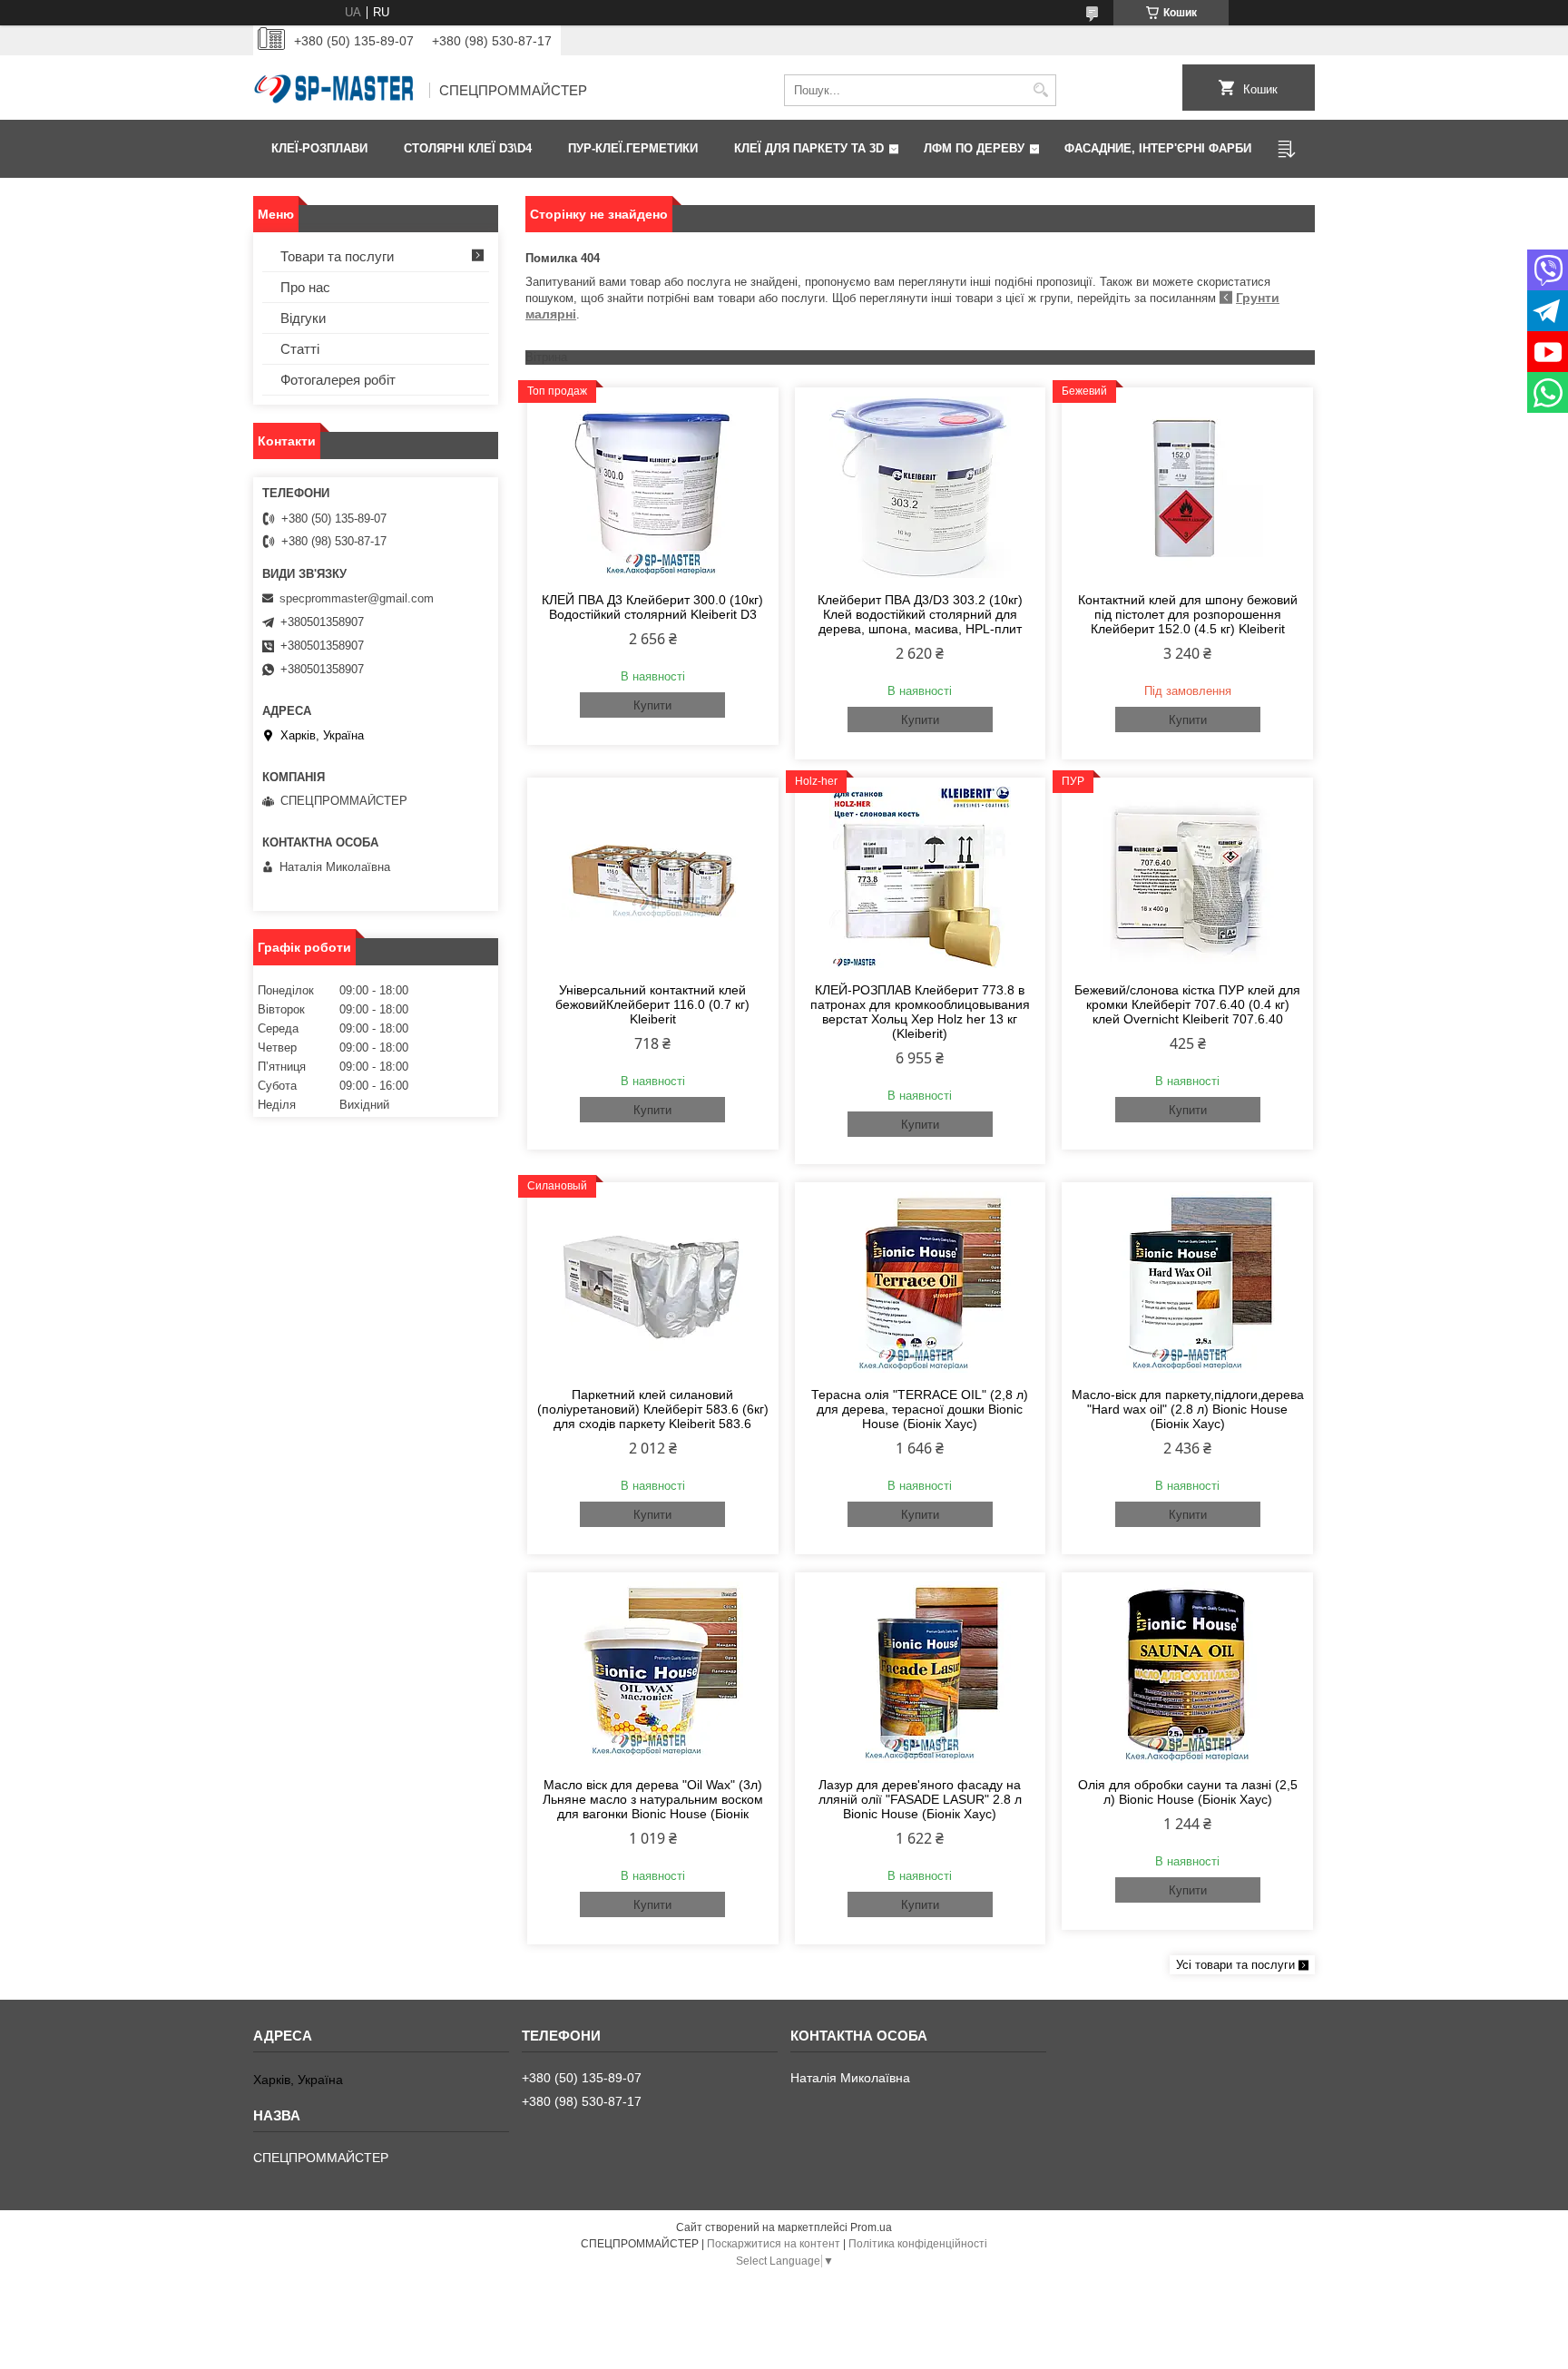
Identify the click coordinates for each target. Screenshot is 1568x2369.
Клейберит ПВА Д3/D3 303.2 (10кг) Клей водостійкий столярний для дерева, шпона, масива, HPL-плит (920, 614)
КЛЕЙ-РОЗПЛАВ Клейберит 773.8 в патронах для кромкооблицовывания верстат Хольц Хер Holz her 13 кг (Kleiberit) (920, 1012)
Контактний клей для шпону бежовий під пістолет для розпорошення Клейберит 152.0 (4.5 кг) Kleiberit (1188, 614)
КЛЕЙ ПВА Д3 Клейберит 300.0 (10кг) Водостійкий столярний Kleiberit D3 (652, 607)
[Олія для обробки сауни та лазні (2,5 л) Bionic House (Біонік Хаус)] (1187, 1672)
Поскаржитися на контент (774, 2244)
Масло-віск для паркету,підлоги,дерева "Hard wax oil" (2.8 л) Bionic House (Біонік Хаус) (1188, 1409)
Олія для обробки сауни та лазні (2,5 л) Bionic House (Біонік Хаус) (1188, 1792)
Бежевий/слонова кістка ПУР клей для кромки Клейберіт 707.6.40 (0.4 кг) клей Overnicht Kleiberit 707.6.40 (1187, 1004)
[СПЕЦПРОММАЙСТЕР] (335, 91)
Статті (300, 349)
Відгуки (303, 318)
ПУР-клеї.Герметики (633, 148)
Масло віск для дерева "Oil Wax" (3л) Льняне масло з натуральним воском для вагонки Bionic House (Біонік (653, 1799)
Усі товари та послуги (1235, 1965)
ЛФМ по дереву (974, 148)
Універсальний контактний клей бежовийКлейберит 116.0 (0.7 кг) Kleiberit (652, 1004)
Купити (652, 705)
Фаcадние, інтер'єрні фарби (1158, 148)
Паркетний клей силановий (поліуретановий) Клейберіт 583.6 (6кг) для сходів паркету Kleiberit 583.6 (653, 1409)
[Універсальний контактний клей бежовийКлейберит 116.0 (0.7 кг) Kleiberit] (653, 877)
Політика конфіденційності (918, 2244)
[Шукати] (1040, 90)
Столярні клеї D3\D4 (468, 148)
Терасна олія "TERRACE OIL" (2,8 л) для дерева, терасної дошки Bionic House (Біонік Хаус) (920, 1409)
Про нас (305, 287)
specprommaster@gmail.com (357, 598)
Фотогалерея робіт (338, 380)
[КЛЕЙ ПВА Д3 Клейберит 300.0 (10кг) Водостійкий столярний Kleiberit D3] (653, 487)
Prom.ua (871, 2227)
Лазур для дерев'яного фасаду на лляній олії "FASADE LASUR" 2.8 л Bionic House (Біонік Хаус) (920, 1799)
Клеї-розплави (319, 148)
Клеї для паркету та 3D (809, 148)
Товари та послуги (337, 256)
